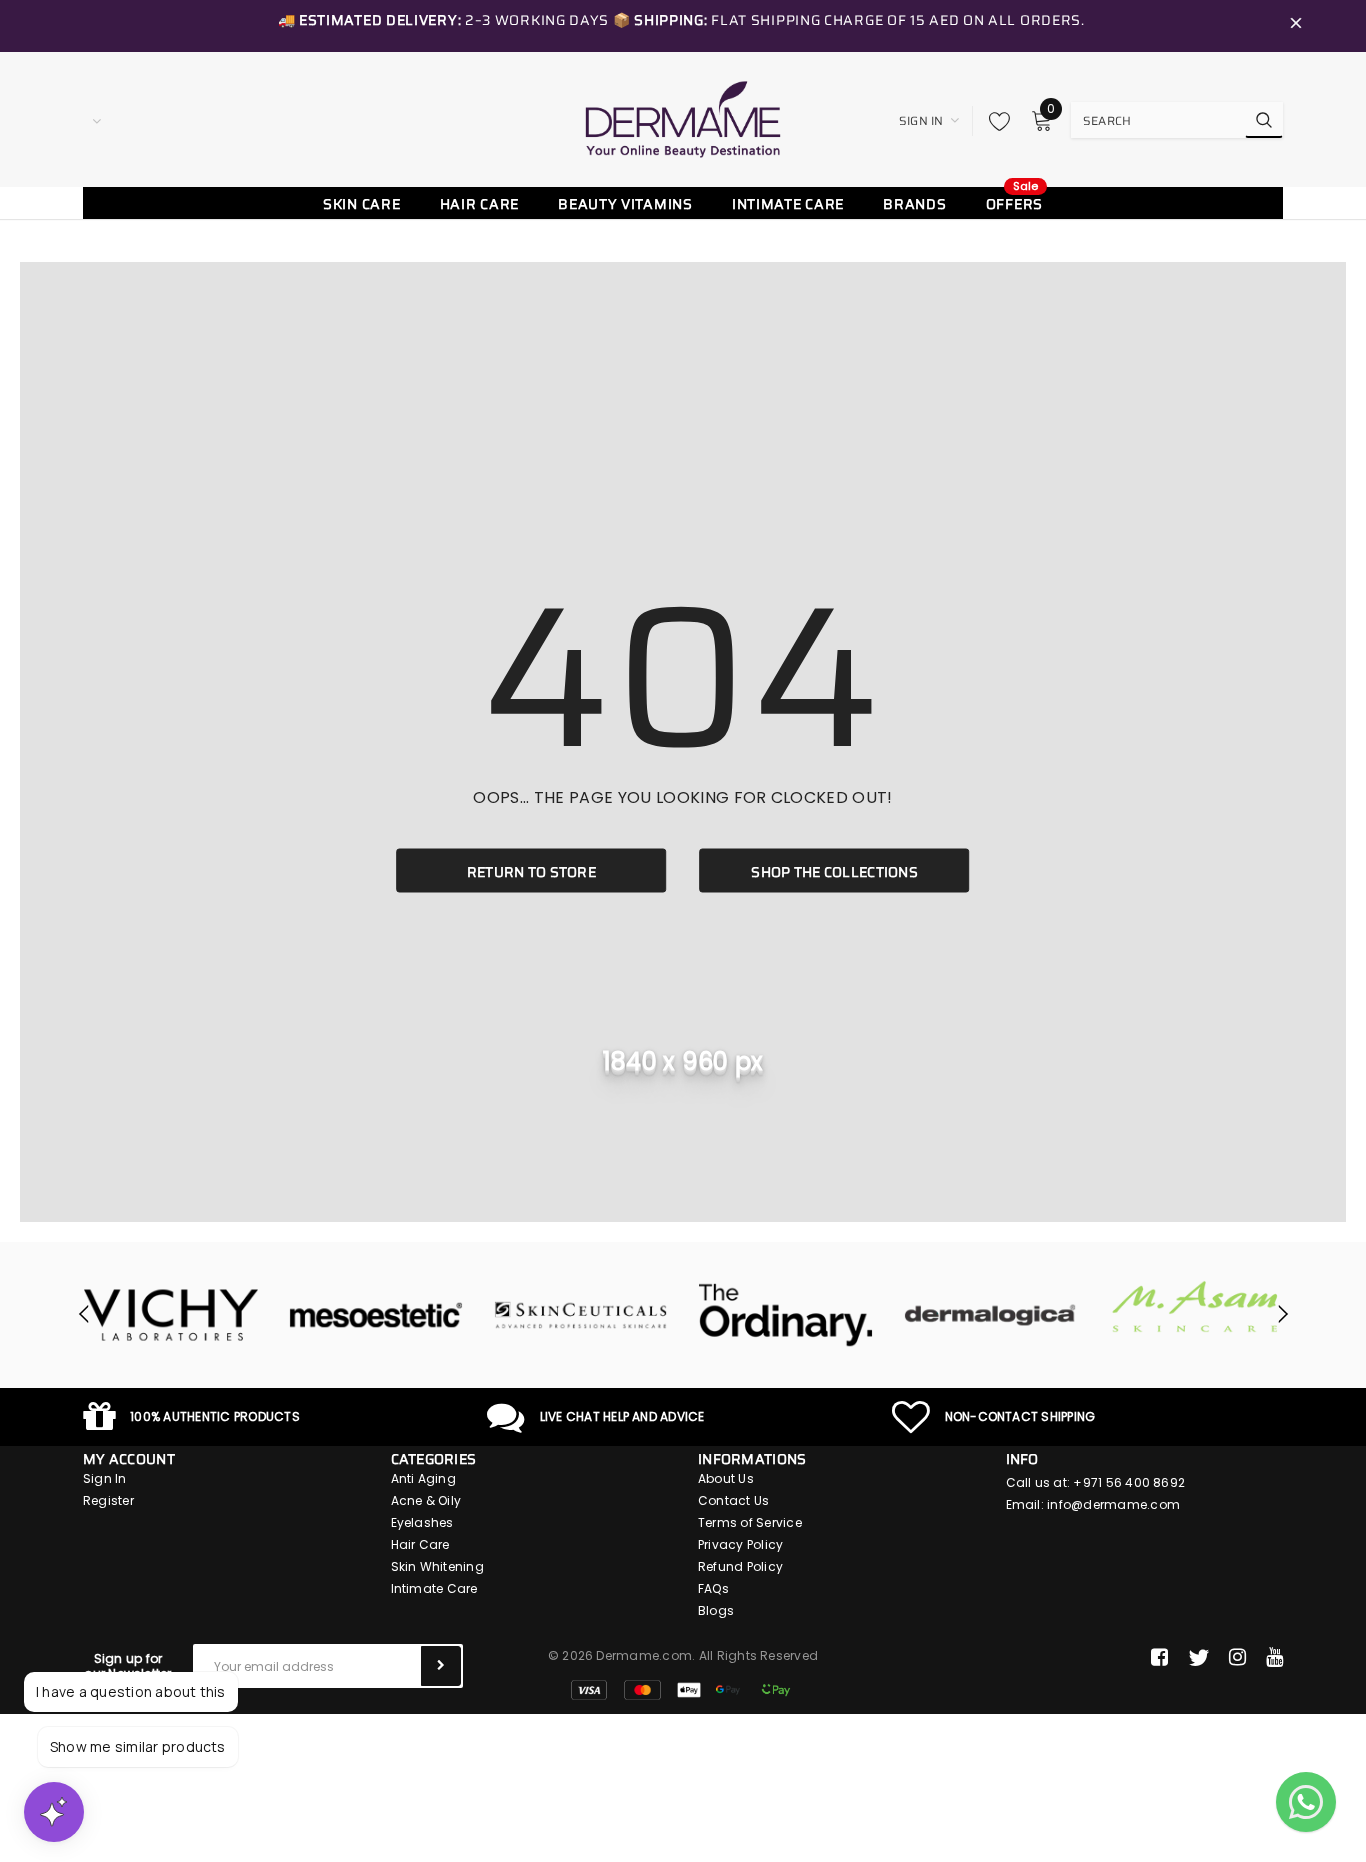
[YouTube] (1274, 1658)
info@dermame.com (1113, 1504)
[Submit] (441, 1666)
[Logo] (683, 119)
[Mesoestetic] (330, 1315)
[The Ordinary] (740, 1315)
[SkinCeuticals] (535, 1315)
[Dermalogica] (945, 1315)
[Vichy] (125, 1315)
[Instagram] (1237, 1658)
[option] (125, 1315)
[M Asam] (1150, 1306)
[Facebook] (1159, 1658)
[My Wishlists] (994, 121)
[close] (1296, 26)
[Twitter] (1198, 1658)
